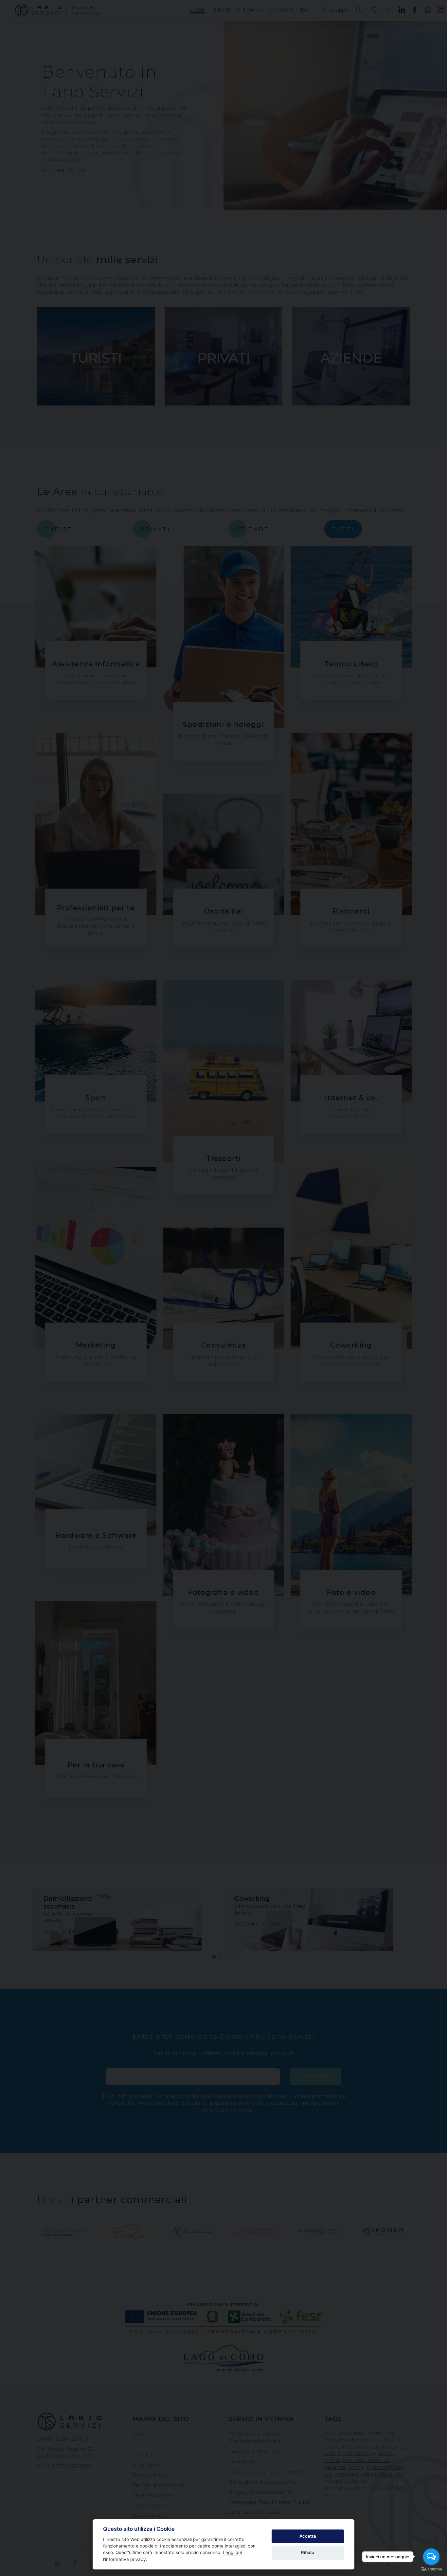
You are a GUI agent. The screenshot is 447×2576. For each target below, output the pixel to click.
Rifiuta (308, 2552)
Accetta (308, 2536)
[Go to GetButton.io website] (431, 2569)
